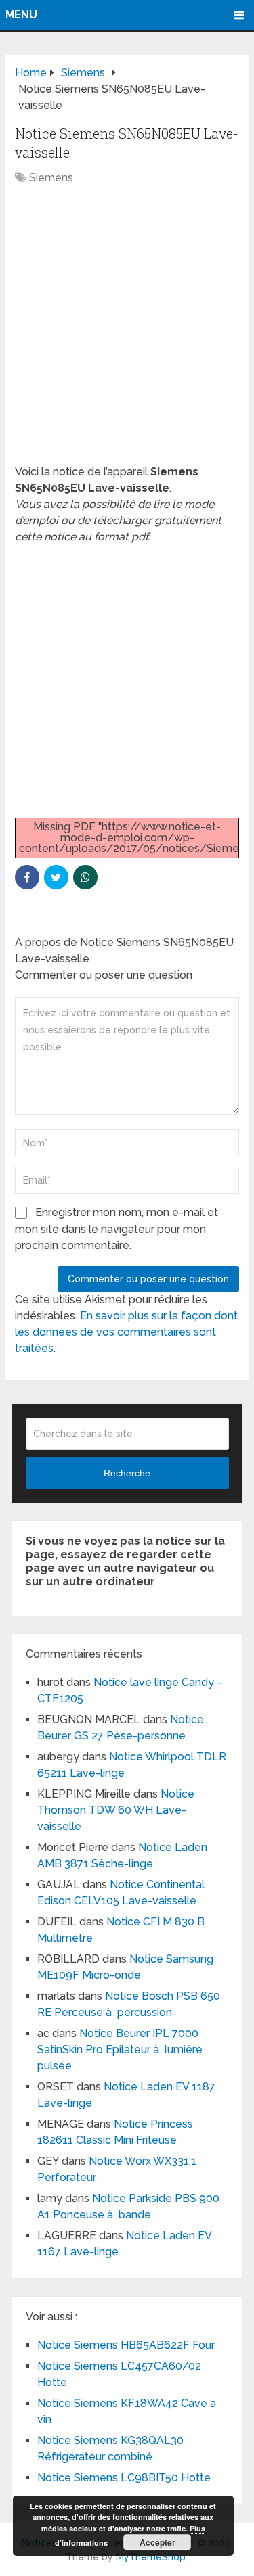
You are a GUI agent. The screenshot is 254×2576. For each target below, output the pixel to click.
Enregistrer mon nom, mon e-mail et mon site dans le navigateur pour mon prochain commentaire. (117, 1229)
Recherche (127, 1473)
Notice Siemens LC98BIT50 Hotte (124, 2478)
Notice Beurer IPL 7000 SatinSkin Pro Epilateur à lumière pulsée (120, 2050)
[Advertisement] (127, 332)
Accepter (157, 2542)
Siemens (51, 178)
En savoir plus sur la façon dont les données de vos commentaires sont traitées (126, 1332)
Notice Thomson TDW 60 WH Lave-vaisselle (116, 1810)
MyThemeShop (151, 2557)
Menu (21, 15)
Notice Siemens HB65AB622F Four (126, 2345)
